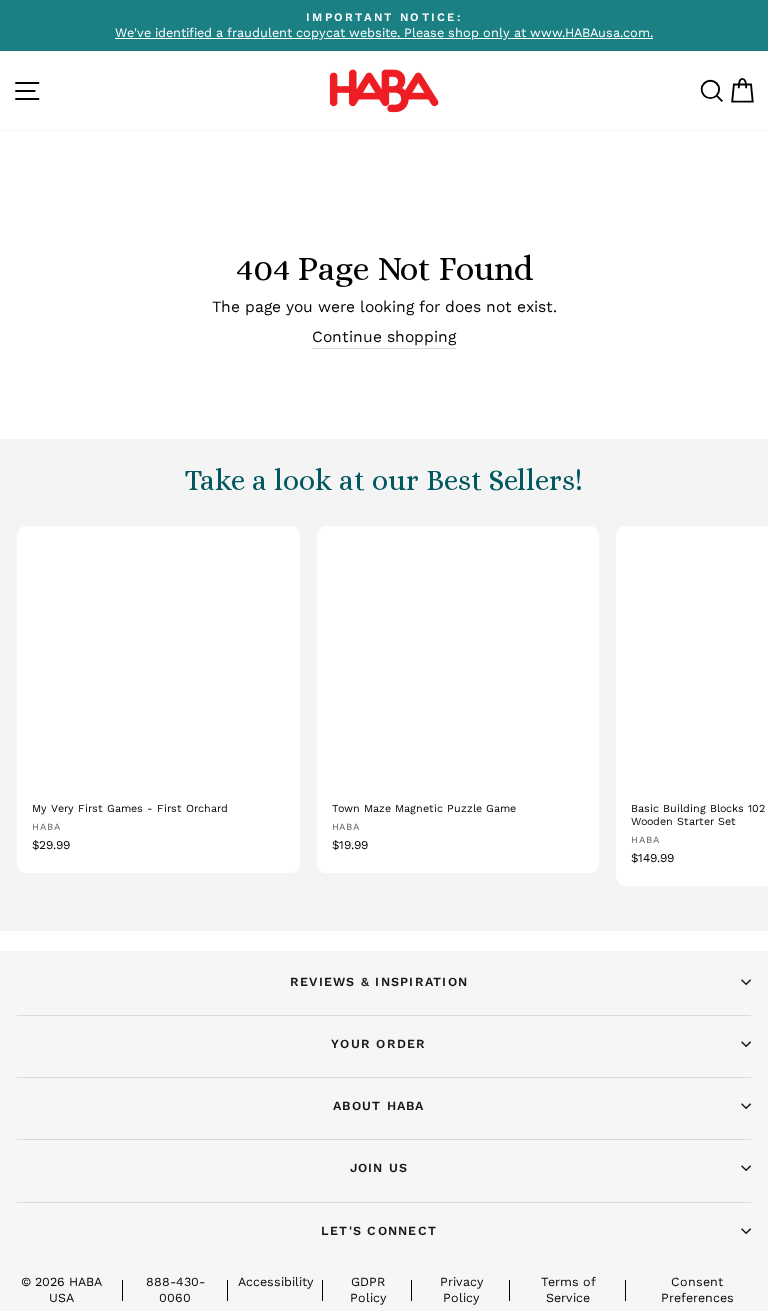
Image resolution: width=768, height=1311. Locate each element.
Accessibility (275, 1281)
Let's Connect (379, 1230)
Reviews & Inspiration (379, 981)
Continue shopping (384, 336)
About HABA (379, 1105)
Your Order (379, 1043)
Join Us (379, 1167)
